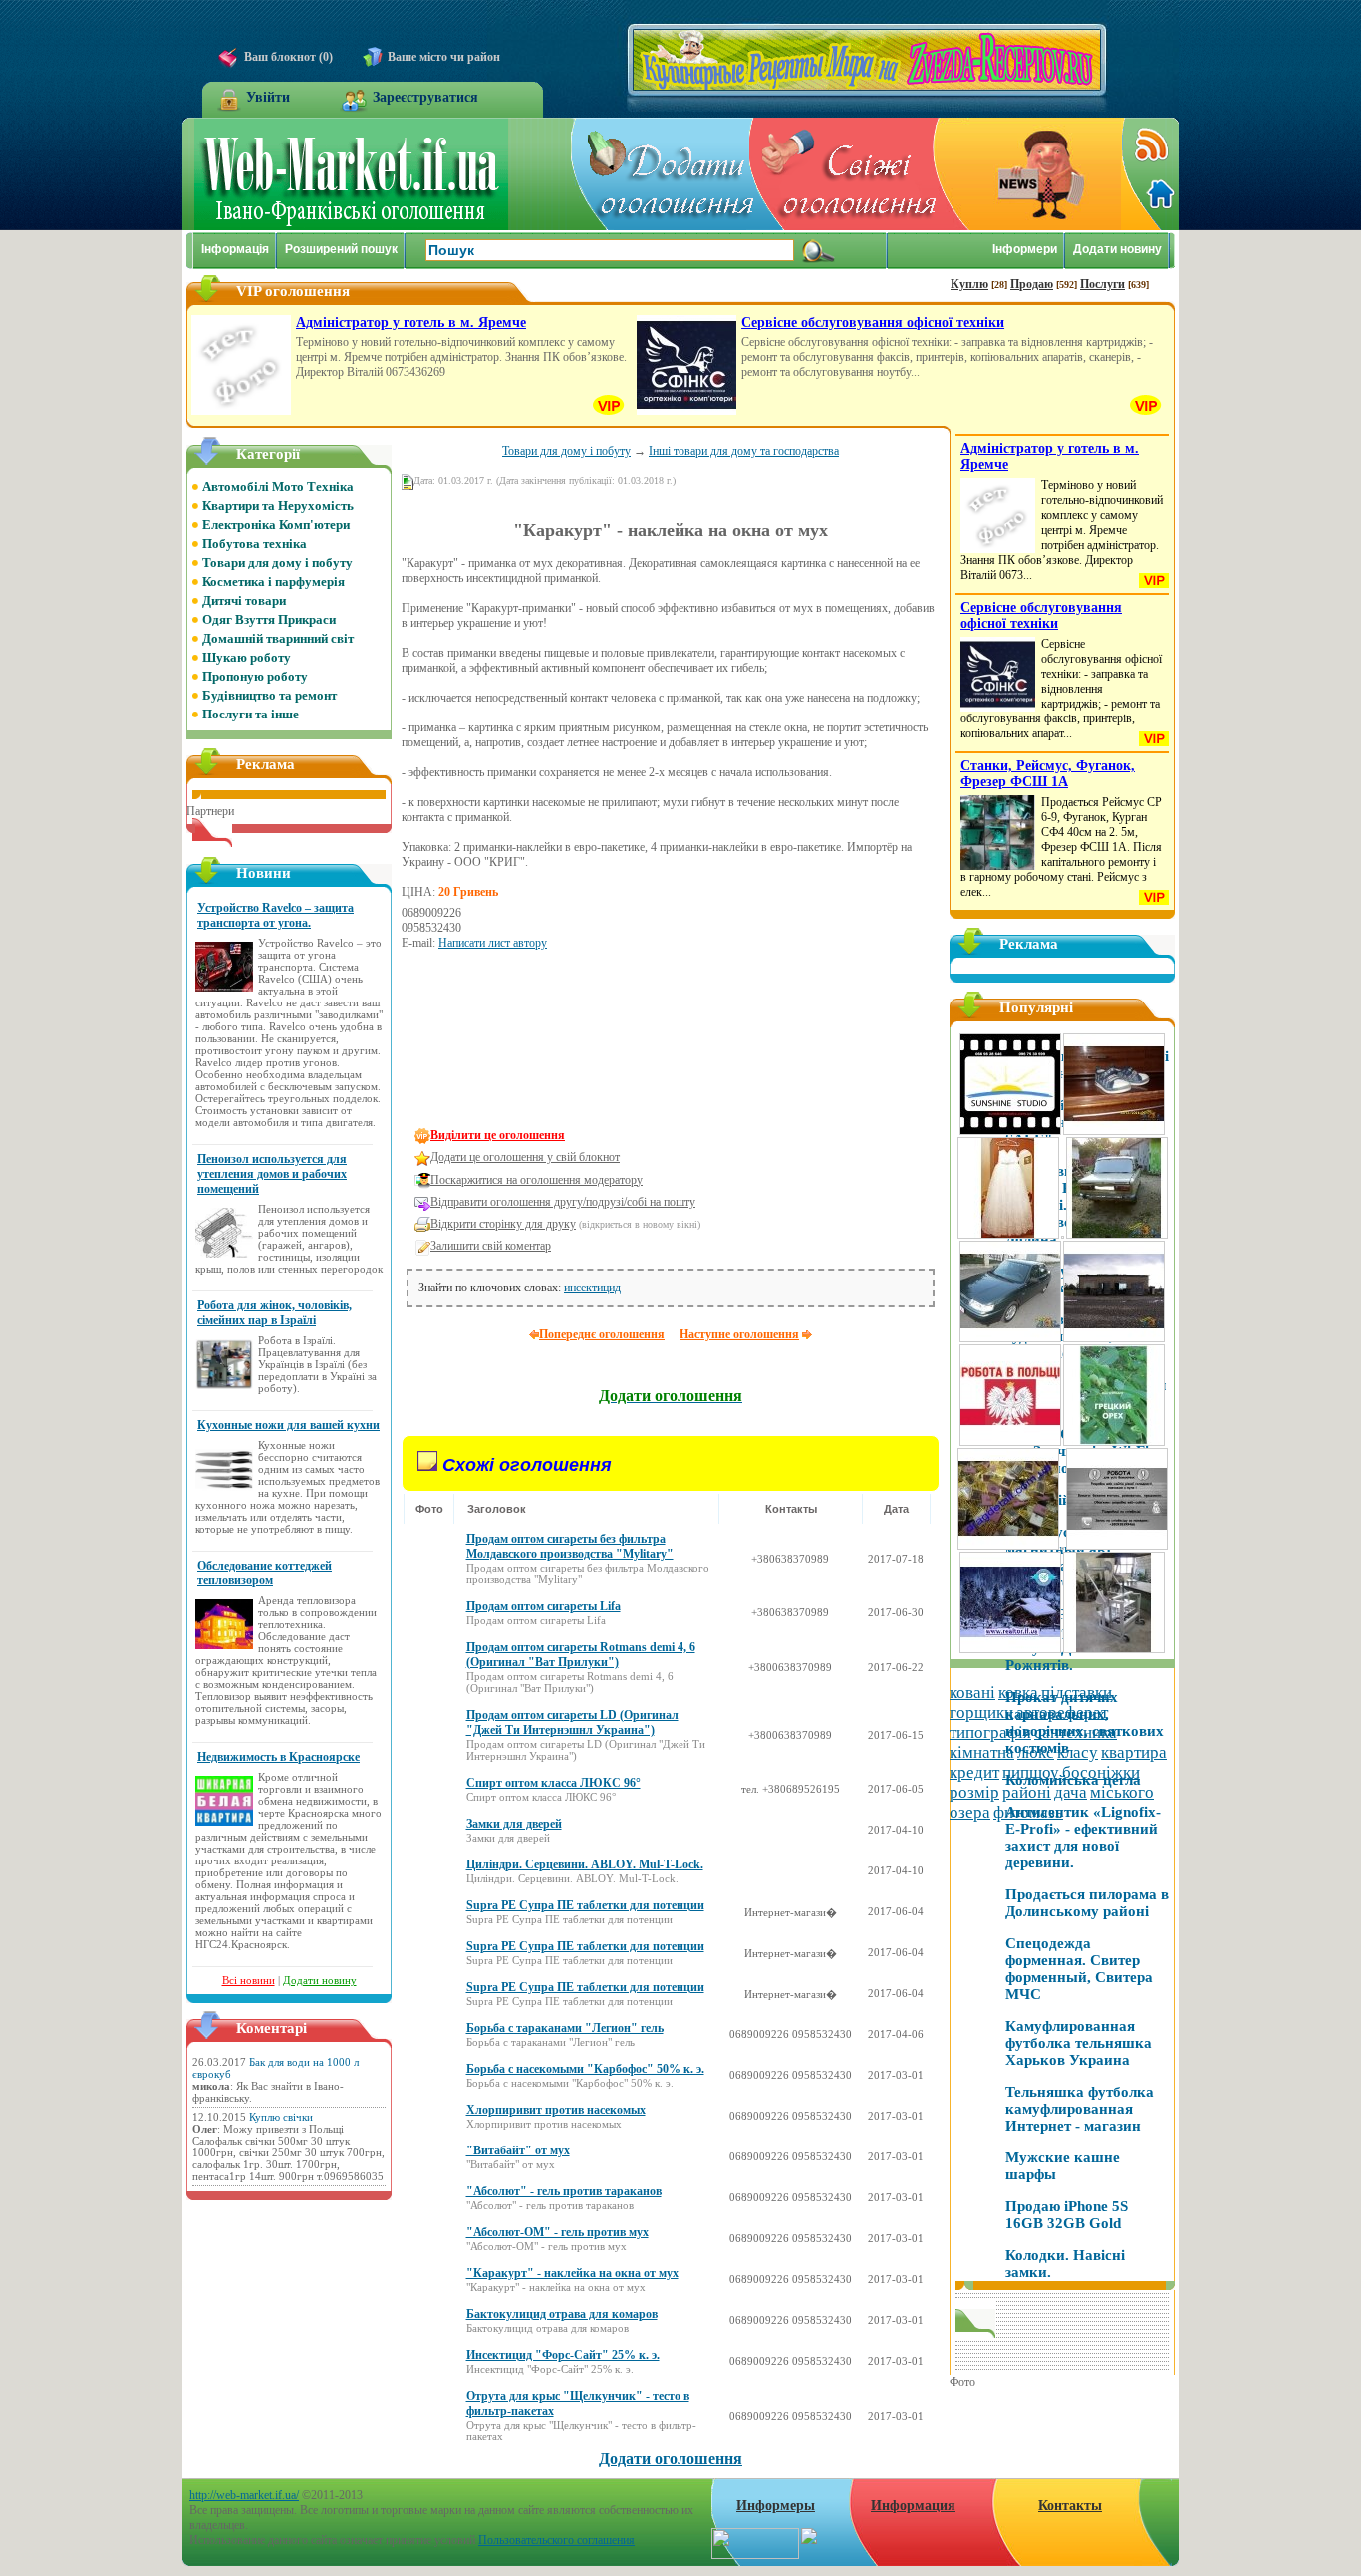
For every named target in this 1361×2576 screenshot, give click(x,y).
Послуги (1102, 284)
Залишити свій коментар (491, 1246)
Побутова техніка (255, 544)
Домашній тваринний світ (278, 638)
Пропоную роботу (255, 676)
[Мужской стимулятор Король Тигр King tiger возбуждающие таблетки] (1063, 1236)
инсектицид (592, 1288)
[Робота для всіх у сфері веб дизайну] (1117, 1547)
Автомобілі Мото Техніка (278, 487)
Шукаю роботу (247, 657)
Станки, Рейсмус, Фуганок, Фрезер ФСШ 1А (1048, 774)
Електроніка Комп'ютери (276, 525)
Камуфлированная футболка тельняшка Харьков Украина (1079, 2043)
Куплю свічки (281, 2117)
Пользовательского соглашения (556, 2540)
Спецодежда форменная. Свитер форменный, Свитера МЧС (1079, 1969)
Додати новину (320, 1980)
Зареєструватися (425, 97)
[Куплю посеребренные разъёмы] (1008, 1547)
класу (1078, 1752)
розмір (974, 1792)
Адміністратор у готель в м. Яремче (411, 322)
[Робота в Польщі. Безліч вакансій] (1010, 1443)
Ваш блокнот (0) (288, 57)
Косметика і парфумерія (273, 581)
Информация (913, 2506)
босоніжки (1101, 1772)
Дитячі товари (244, 600)
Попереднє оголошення (602, 1334)
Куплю (969, 284)
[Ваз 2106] (1117, 1236)
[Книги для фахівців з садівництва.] (1114, 1443)
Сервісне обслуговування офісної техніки (873, 322)
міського (1122, 1792)
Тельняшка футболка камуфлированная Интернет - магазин (1080, 2109)
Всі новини (249, 1980)
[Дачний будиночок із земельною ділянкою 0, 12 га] (1010, 1650)
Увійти (268, 97)
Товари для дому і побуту (566, 451)
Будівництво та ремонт (270, 695)
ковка (1018, 1693)
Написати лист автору (493, 943)
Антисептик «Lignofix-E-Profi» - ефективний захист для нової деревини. (1083, 1837)
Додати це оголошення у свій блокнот (525, 1157)
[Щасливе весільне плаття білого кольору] (1008, 1236)
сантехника (1076, 1732)
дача (1071, 1792)
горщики (981, 1713)
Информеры (776, 2506)
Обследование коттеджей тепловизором (265, 1573)
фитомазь (1028, 1812)
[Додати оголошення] (663, 174)
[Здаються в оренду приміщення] (1114, 1339)
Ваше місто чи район (444, 57)
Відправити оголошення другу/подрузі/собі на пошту (563, 1202)
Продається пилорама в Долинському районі (1087, 1903)
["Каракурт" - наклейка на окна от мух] (461, 1086)
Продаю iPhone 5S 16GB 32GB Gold (1067, 2215)
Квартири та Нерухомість (278, 506)
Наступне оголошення (739, 1334)
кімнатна (982, 1752)
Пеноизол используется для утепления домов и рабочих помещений (272, 1174)
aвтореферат (1062, 1713)
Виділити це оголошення (498, 1135)
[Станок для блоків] (1114, 1650)
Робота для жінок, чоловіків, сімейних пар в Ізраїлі (274, 1313)
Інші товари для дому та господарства (744, 451)
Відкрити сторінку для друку (503, 1224)
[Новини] (1029, 174)
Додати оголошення (671, 2459)
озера (970, 1812)
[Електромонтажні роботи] (1063, 1547)
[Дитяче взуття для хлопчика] (1114, 1132)
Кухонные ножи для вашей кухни (288, 1425)
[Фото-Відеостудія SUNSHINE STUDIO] (1010, 1132)
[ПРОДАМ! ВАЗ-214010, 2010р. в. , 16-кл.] (1010, 1339)
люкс (1036, 1752)
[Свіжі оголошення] (846, 174)
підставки (1077, 1693)
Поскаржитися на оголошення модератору (537, 1180)
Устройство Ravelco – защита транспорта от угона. (275, 915)
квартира (1134, 1752)
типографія (990, 1732)
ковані (972, 1693)
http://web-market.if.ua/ (244, 2495)
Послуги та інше (251, 714)
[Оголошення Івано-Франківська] (351, 226)
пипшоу (1031, 1772)
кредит (974, 1772)
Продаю (1032, 284)
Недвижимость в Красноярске (278, 1757)
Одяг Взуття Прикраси (269, 619)
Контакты (1070, 2506)
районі (1027, 1792)
